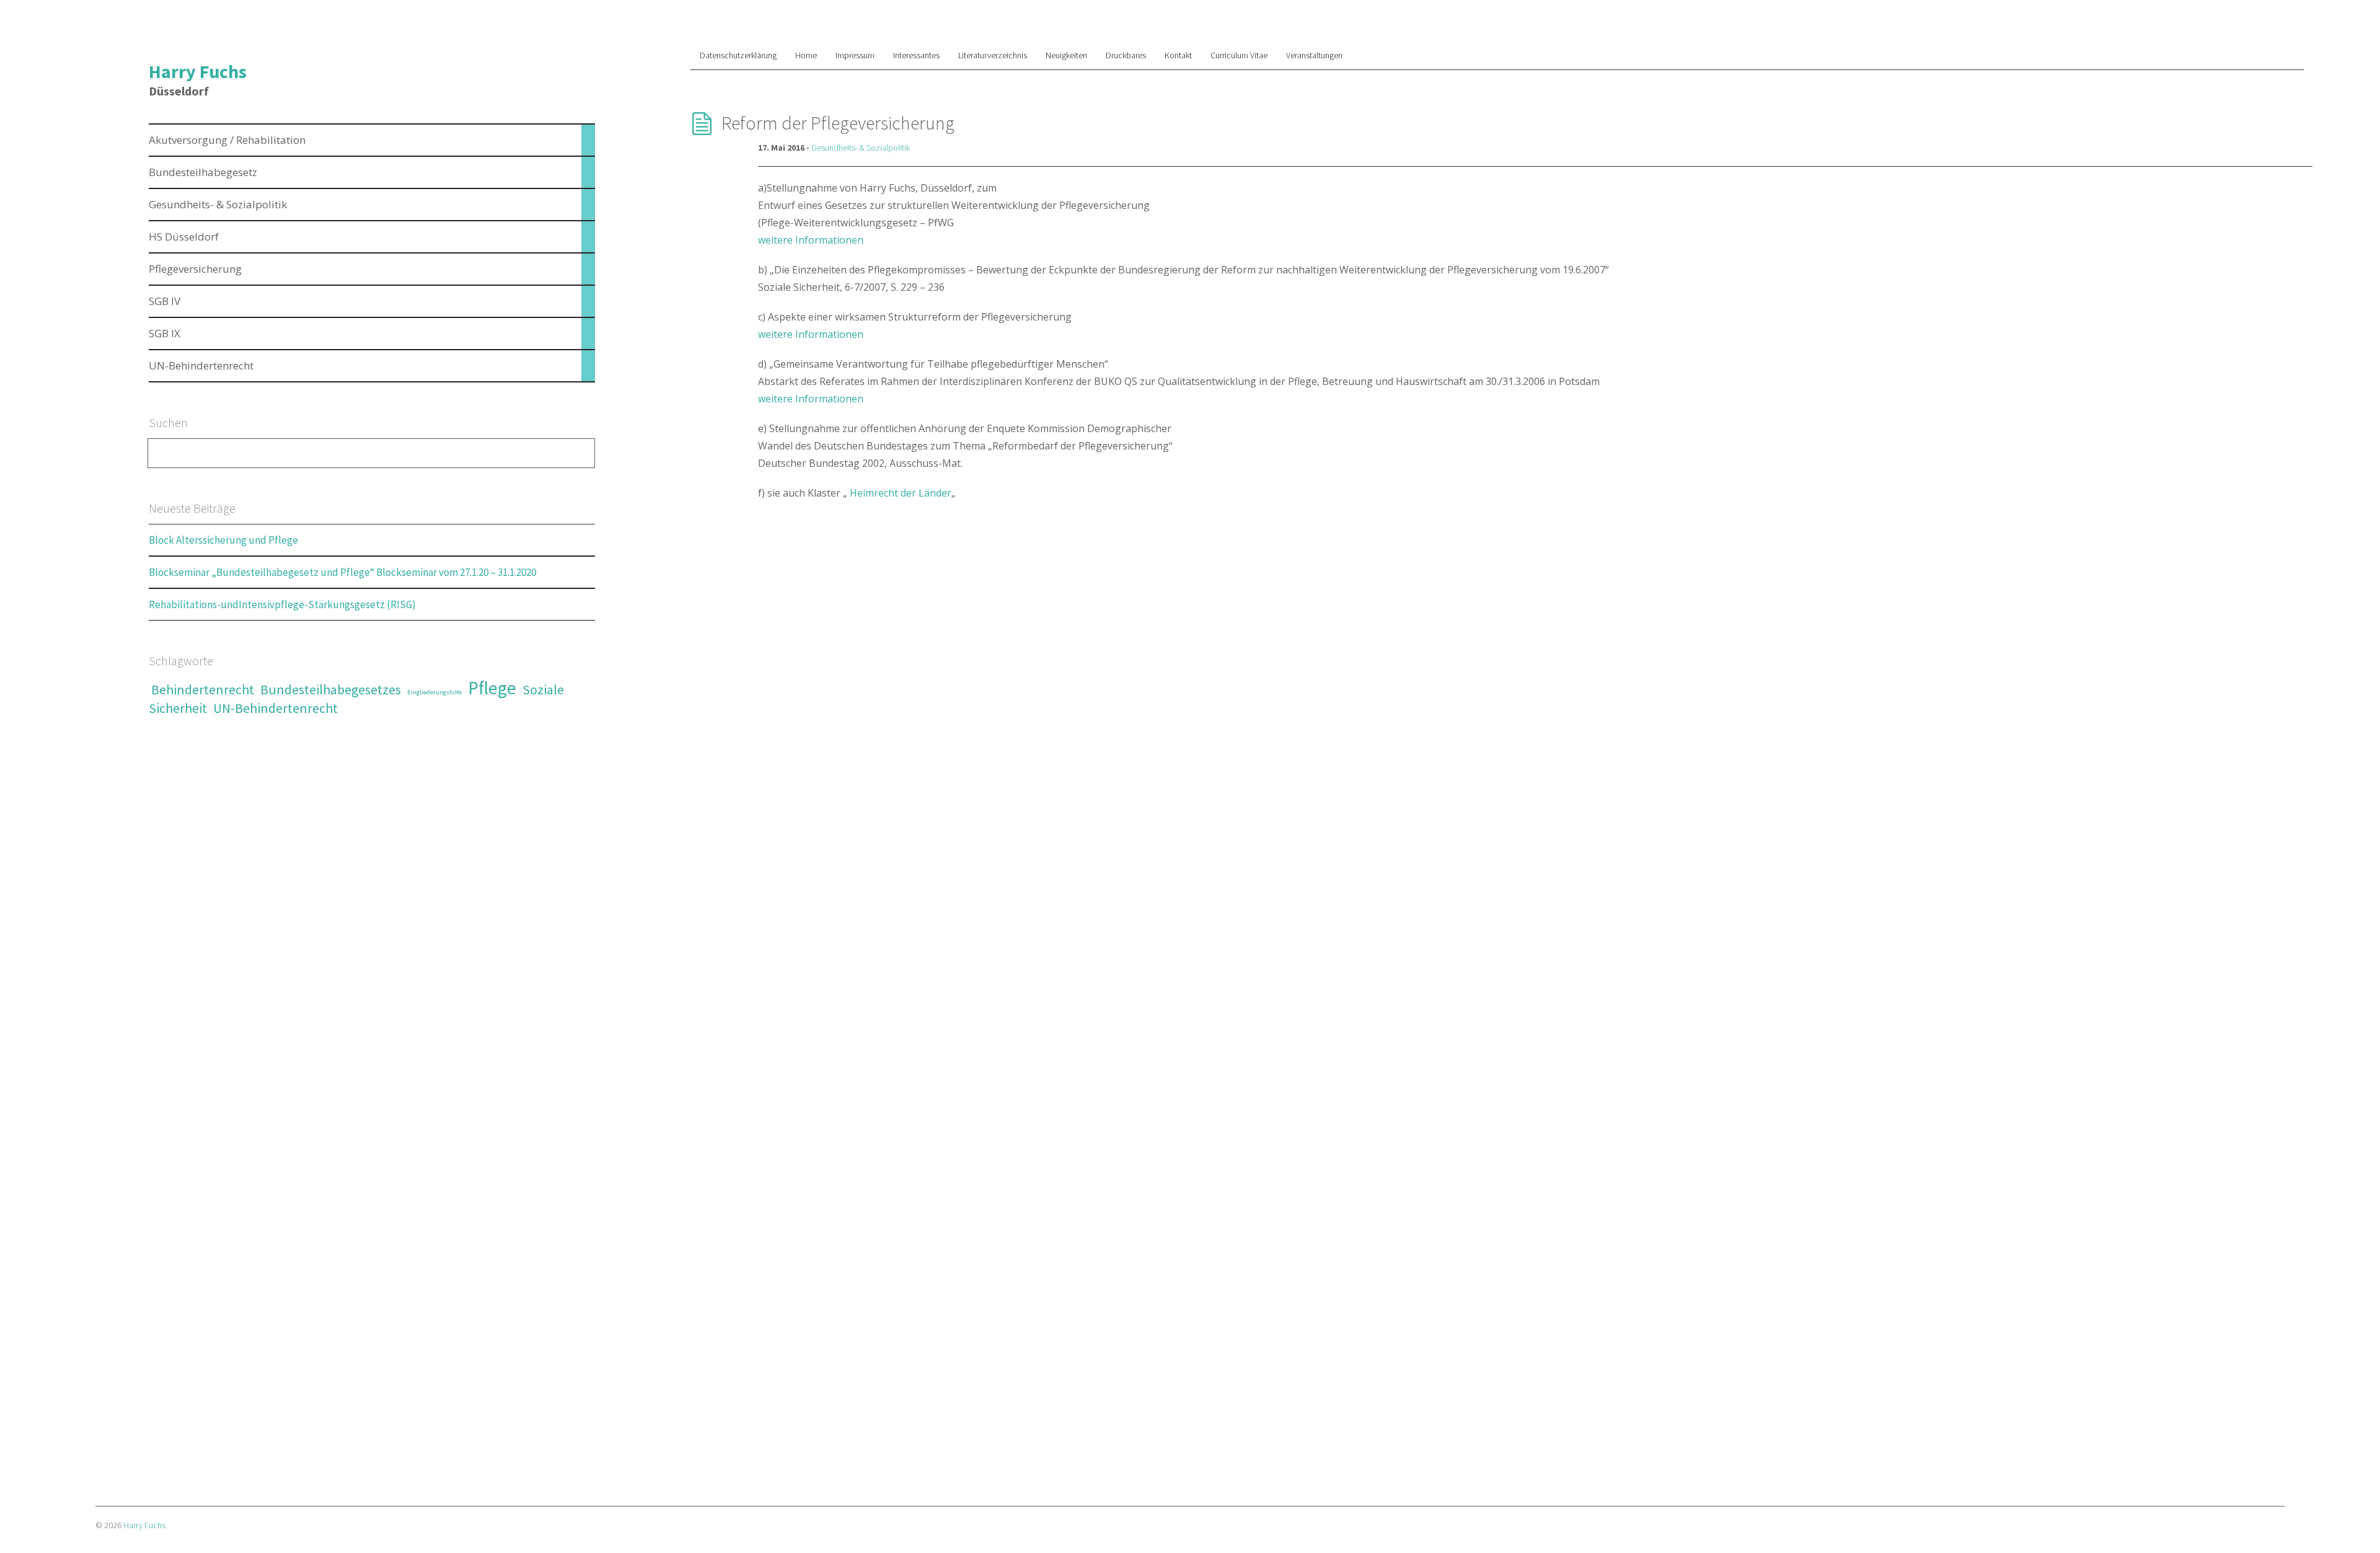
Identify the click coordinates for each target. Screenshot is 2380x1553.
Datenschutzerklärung (738, 55)
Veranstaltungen (1314, 55)
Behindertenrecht (203, 689)
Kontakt (1178, 55)
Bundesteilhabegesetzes (331, 689)
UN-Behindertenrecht (275, 708)
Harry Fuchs (198, 71)
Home (806, 55)
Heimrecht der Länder (899, 493)
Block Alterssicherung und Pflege (223, 540)
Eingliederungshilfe (434, 692)
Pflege (492, 688)
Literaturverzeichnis (993, 55)
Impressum (855, 55)
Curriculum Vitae (1239, 55)
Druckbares (1126, 55)
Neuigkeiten (1066, 55)
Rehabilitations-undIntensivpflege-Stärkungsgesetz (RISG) (282, 604)
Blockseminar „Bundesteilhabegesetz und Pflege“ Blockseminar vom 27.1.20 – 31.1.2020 (342, 572)
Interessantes (916, 55)
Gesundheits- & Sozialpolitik (861, 148)
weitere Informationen (811, 240)
